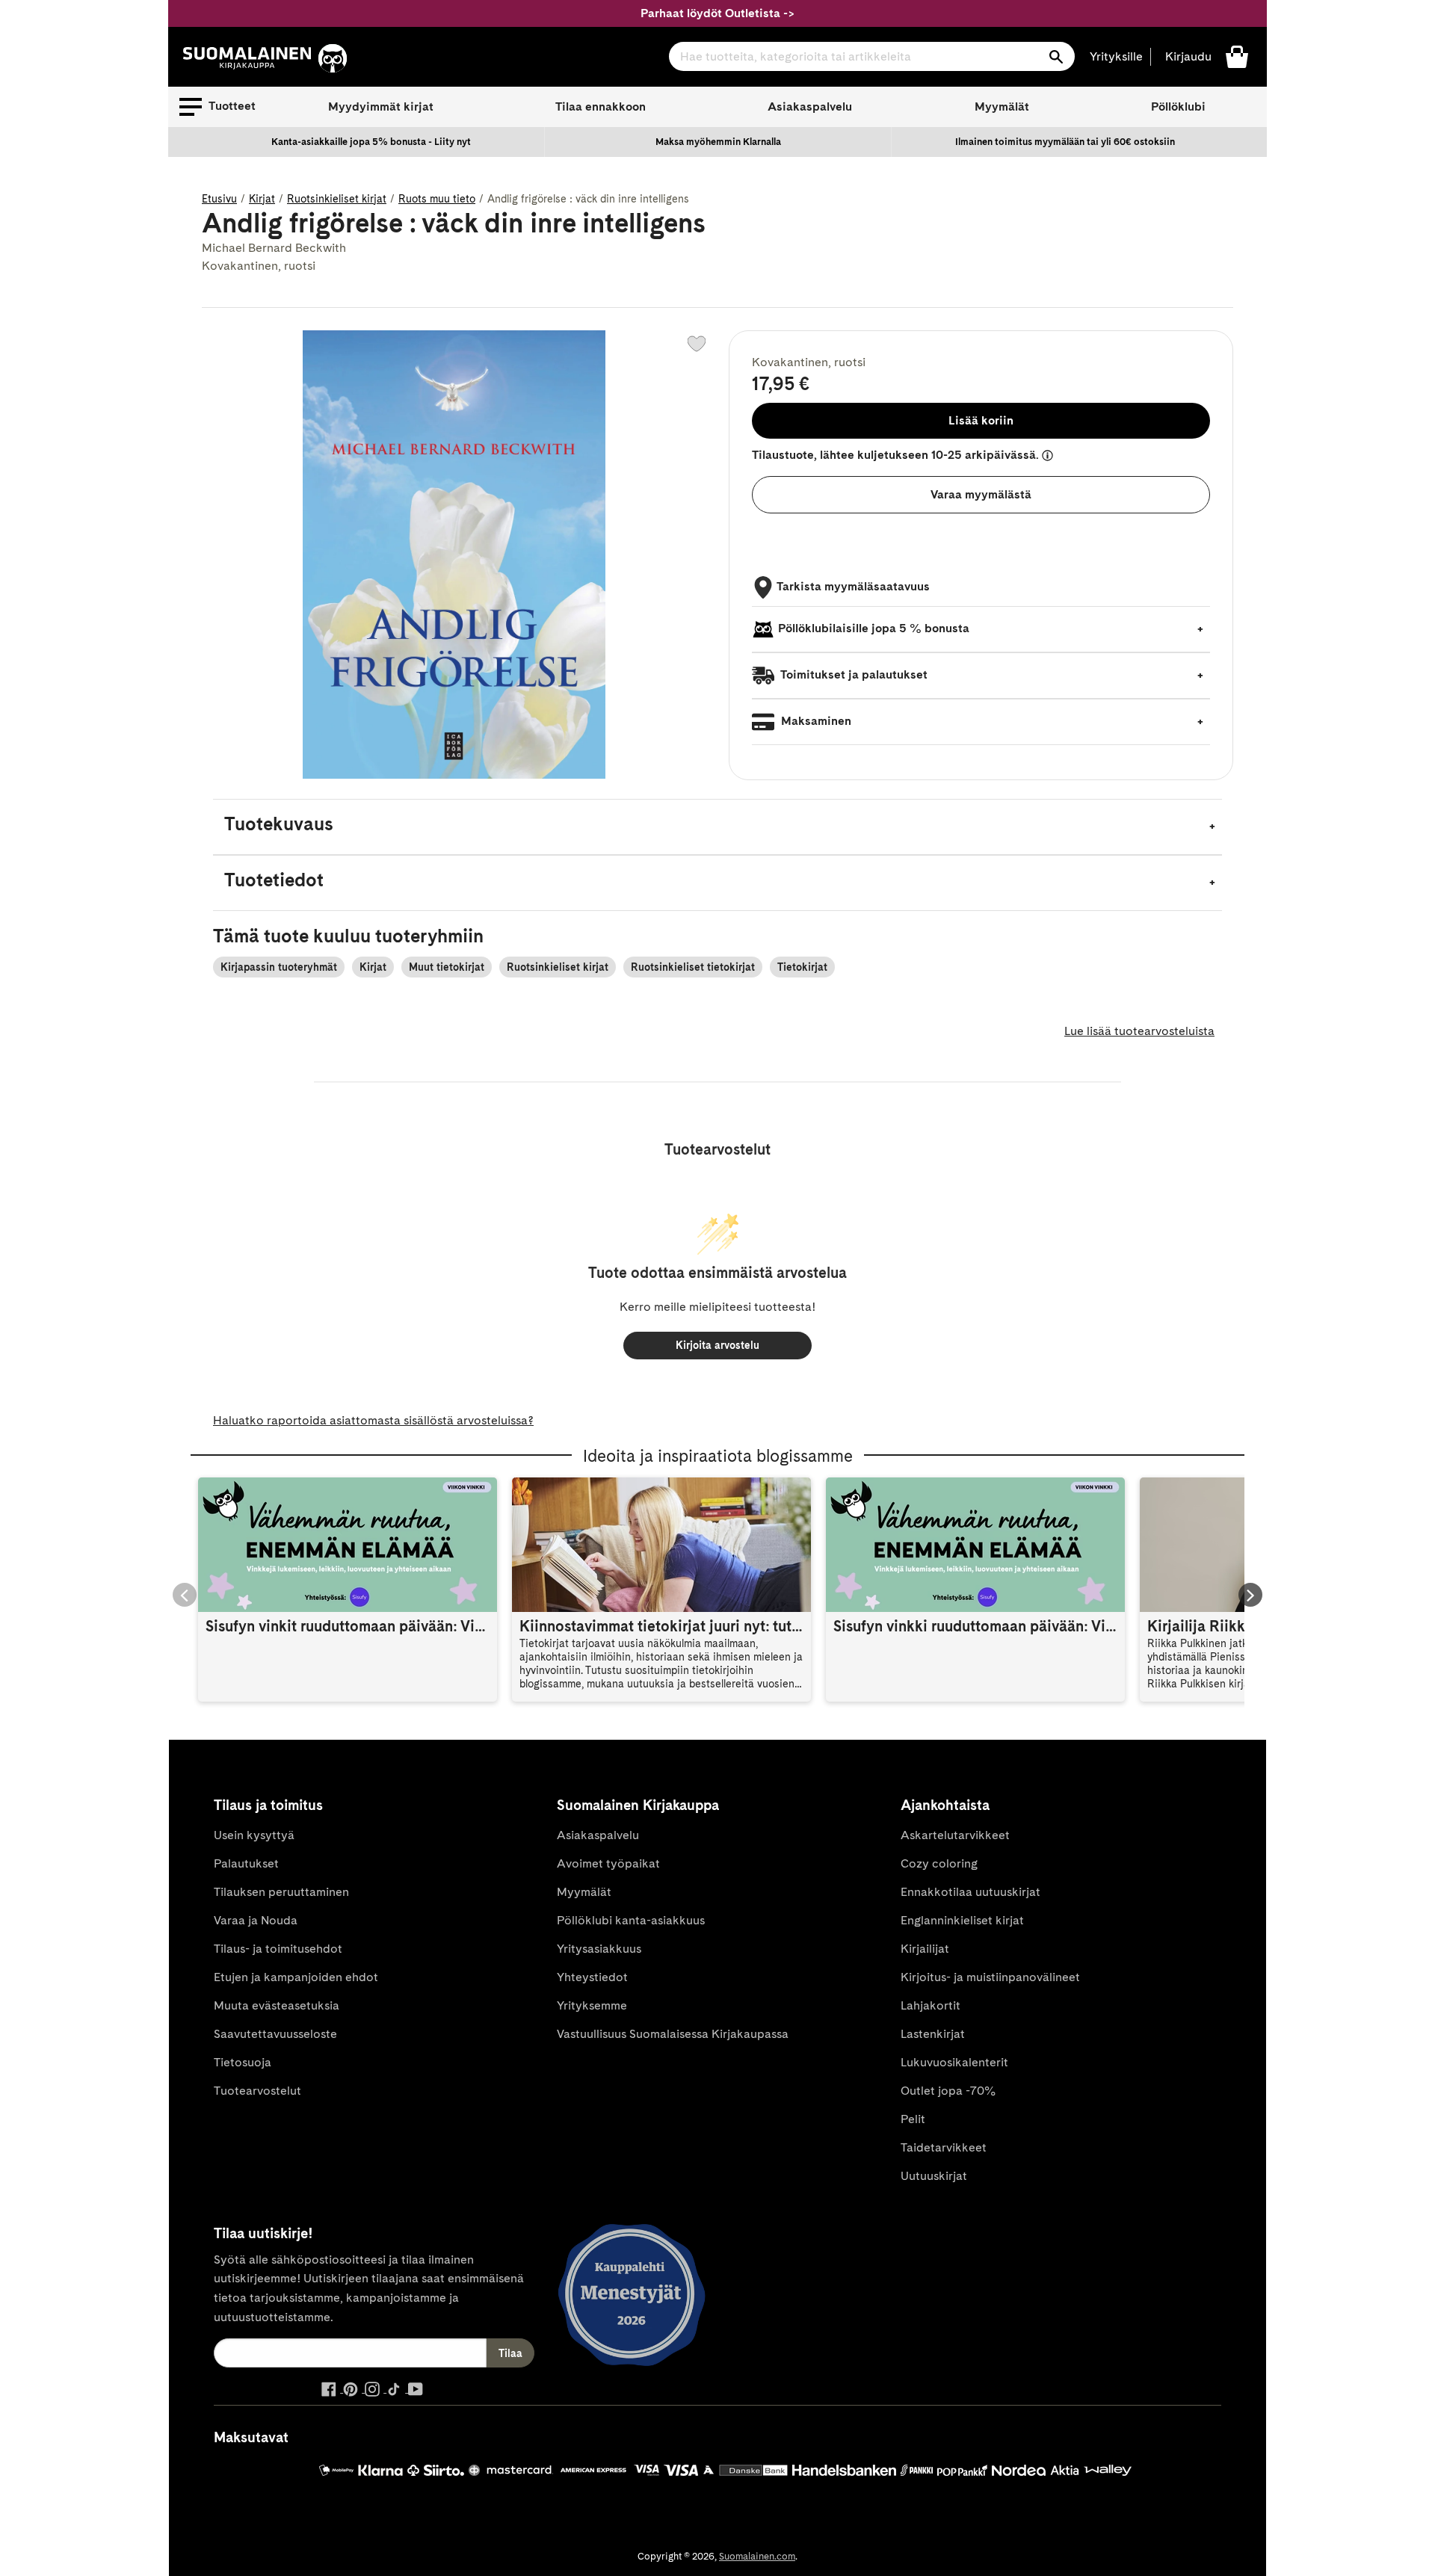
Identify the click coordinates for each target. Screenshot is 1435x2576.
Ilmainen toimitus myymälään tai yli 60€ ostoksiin (1065, 142)
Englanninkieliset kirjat (962, 1920)
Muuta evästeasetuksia (277, 2005)
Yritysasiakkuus (599, 1949)
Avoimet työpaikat (608, 1863)
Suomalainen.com (757, 2556)
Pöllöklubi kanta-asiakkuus (631, 1920)
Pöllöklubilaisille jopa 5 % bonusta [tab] (874, 628)
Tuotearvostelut (257, 2091)
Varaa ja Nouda (256, 1920)
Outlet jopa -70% (948, 2091)
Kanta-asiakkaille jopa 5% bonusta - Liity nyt (371, 142)
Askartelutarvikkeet (955, 1835)
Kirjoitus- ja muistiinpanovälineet (990, 1977)
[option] (371, 142)
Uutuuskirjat (934, 2176)
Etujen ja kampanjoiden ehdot (296, 1977)
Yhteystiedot (592, 1977)
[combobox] (872, 56)
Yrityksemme (592, 2005)
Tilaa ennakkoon (601, 106)
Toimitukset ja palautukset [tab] (853, 674)
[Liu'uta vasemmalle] (185, 1595)
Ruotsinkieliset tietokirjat (693, 967)
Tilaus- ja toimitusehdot (278, 1949)
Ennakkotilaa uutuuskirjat (970, 1892)
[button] (217, 107)
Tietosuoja (243, 2062)
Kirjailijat (925, 1949)
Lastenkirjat (933, 2034)
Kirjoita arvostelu (717, 1345)
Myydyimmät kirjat (381, 106)
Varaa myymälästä (981, 494)
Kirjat (262, 199)
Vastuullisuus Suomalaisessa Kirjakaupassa (673, 2034)
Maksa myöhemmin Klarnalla (718, 142)
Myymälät (1002, 106)
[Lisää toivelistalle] (697, 344)
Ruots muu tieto (437, 199)
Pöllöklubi (1178, 106)
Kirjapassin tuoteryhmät (279, 967)
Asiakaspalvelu (810, 106)
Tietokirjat (802, 967)
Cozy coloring (939, 1863)
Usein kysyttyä (254, 1835)
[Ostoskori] (1237, 56)
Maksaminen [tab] (815, 721)
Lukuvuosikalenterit (954, 2062)
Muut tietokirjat (447, 967)
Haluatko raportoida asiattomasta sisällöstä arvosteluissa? (373, 1420)
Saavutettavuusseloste (275, 2034)
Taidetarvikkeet (944, 2147)
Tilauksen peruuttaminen (281, 1892)
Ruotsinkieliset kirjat (337, 199)
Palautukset (246, 1863)
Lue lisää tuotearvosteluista (1139, 1031)
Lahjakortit (931, 2005)
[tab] (717, 827)
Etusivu (219, 199)
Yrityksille (1116, 56)
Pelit (913, 2119)
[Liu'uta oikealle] (1250, 1595)
